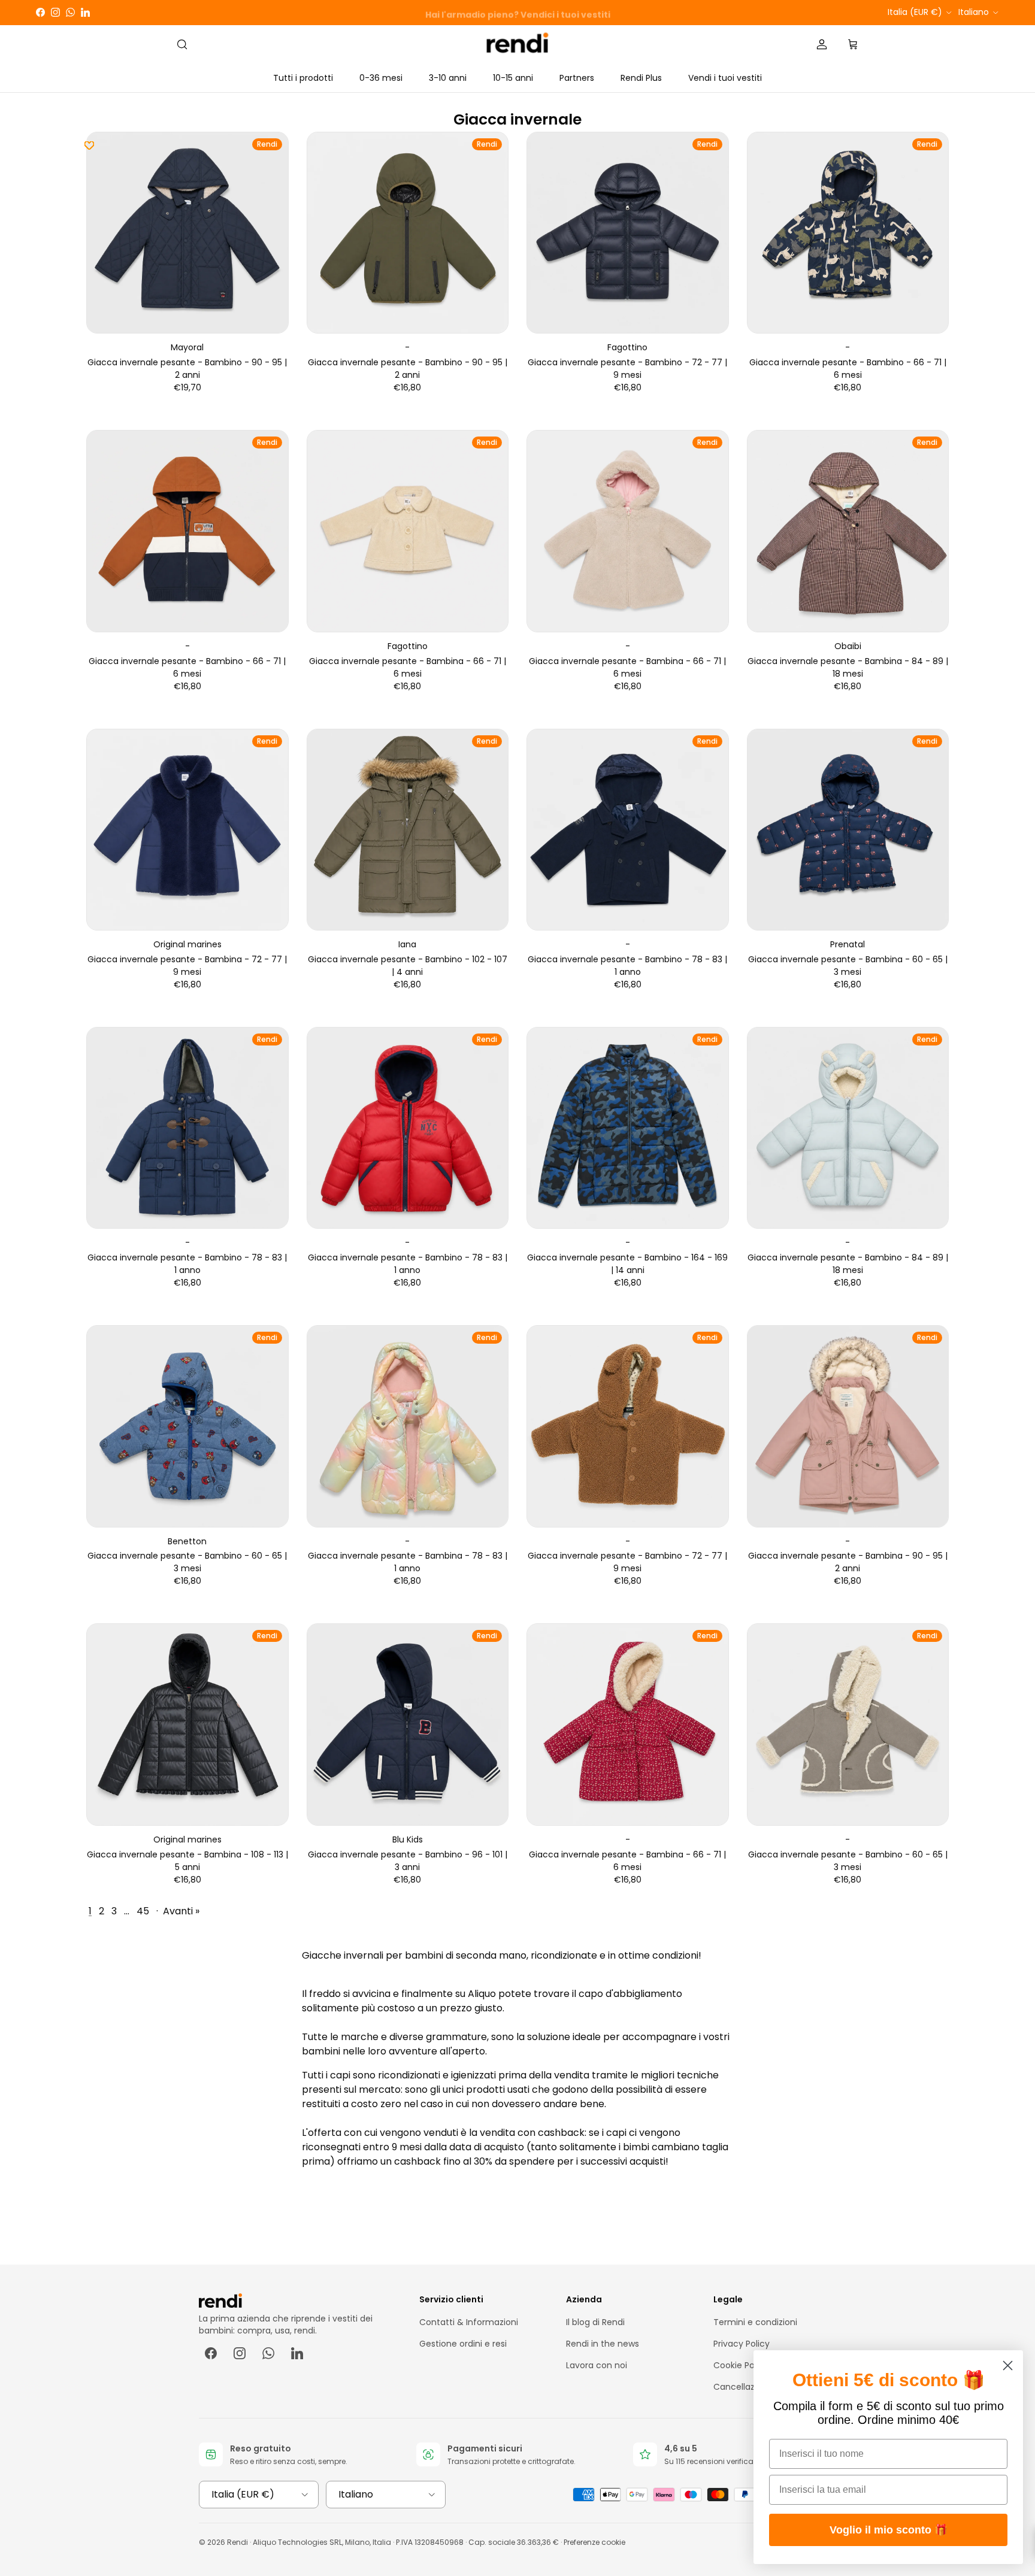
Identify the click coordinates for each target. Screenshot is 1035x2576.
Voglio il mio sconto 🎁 (889, 2530)
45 (143, 1911)
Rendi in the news (603, 2344)
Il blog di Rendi (595, 2322)
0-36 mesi (381, 78)
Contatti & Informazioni (469, 2322)
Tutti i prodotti (303, 78)
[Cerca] (182, 44)
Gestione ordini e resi (463, 2344)
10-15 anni (513, 78)
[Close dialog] (1008, 2366)
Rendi (237, 2542)
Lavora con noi (597, 2365)
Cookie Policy (741, 2365)
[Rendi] (518, 45)
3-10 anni (448, 78)
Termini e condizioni (755, 2322)
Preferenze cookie (594, 2542)
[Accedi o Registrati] (822, 44)
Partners (577, 78)
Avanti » (181, 1911)
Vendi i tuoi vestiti (725, 78)
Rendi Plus (641, 78)
